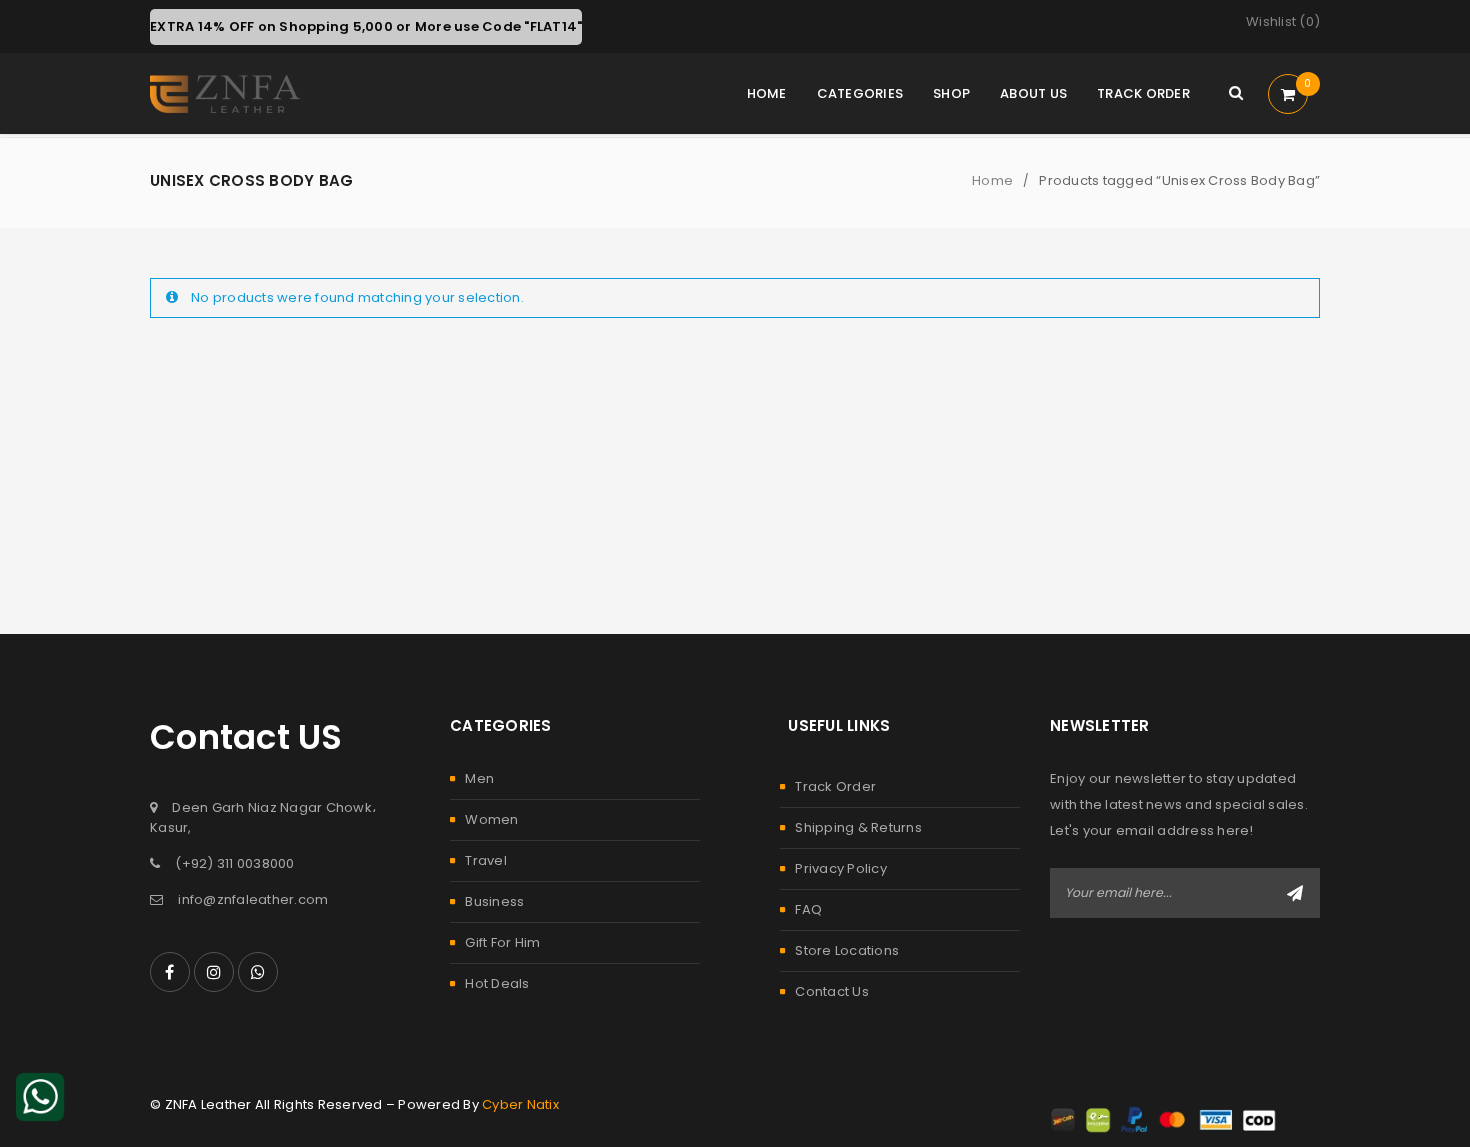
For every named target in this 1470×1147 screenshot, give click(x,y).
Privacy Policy (841, 868)
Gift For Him (502, 942)
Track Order (835, 786)
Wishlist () (1283, 21)
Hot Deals (497, 983)
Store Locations (847, 950)
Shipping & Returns (858, 827)
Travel (486, 860)
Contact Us (832, 991)
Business (494, 901)
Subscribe (1295, 893)
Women (491, 819)
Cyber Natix (520, 1104)
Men (479, 778)
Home (992, 180)
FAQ (808, 909)
